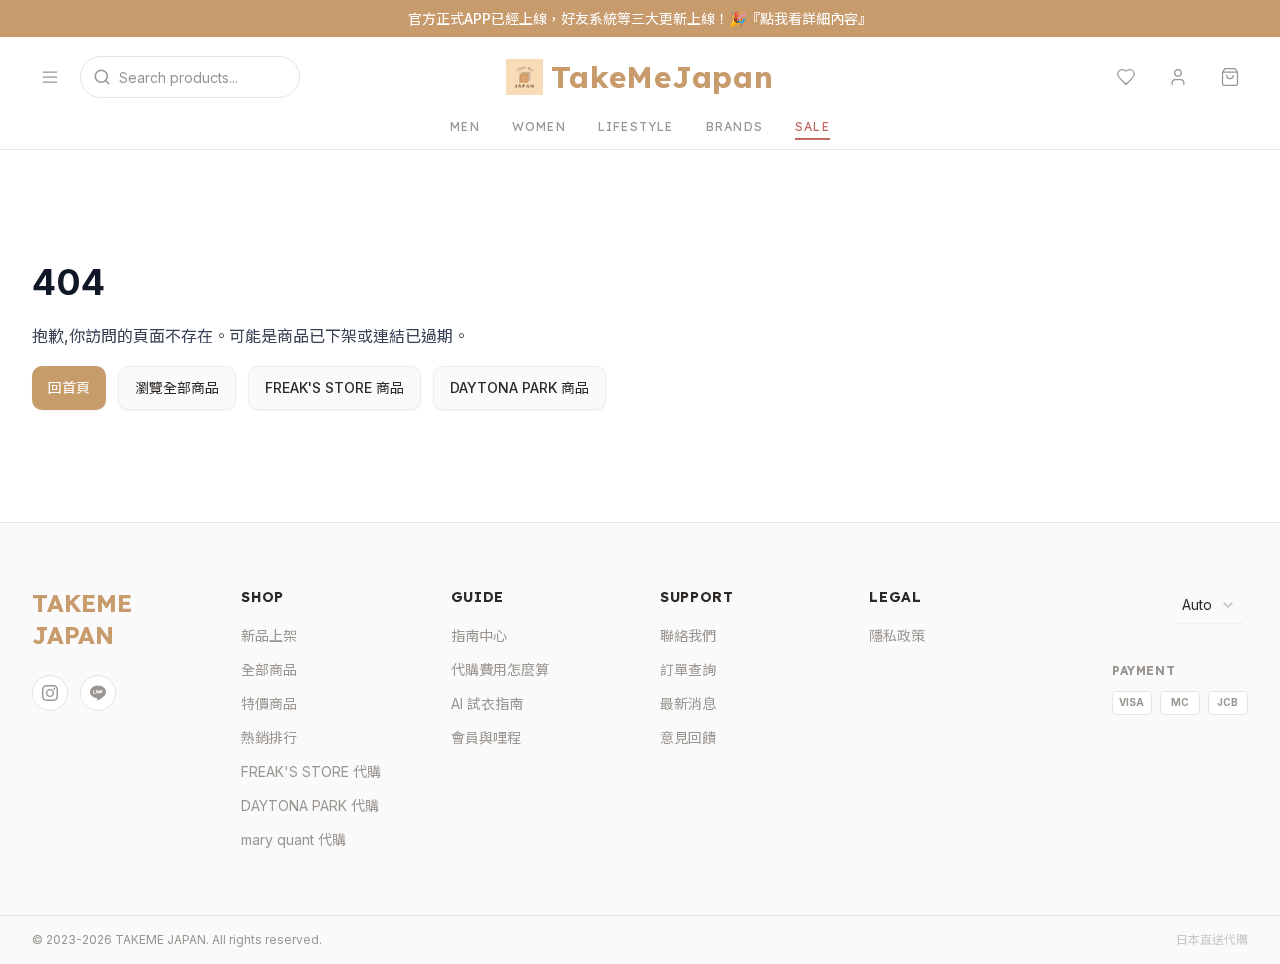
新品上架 (269, 635)
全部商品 (269, 669)
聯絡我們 (688, 635)
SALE (812, 126)
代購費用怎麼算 (500, 669)
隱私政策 (897, 635)
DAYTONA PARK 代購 (310, 805)
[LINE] (98, 693)
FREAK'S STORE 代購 (311, 771)
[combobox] (1209, 605)
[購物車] (1230, 77)
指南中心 (479, 635)
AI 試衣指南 (487, 703)
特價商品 (269, 703)
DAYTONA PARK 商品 (519, 387)
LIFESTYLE (636, 126)
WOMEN (539, 126)
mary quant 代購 (293, 839)
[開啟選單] (50, 77)
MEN (465, 126)
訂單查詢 (688, 669)
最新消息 (688, 703)
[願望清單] (1126, 77)
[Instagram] (50, 693)
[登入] (1178, 77)
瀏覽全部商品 (177, 387)
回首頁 (69, 387)
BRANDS (734, 126)
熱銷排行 (269, 737)
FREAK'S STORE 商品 (334, 387)
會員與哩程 (486, 737)
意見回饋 (688, 737)
